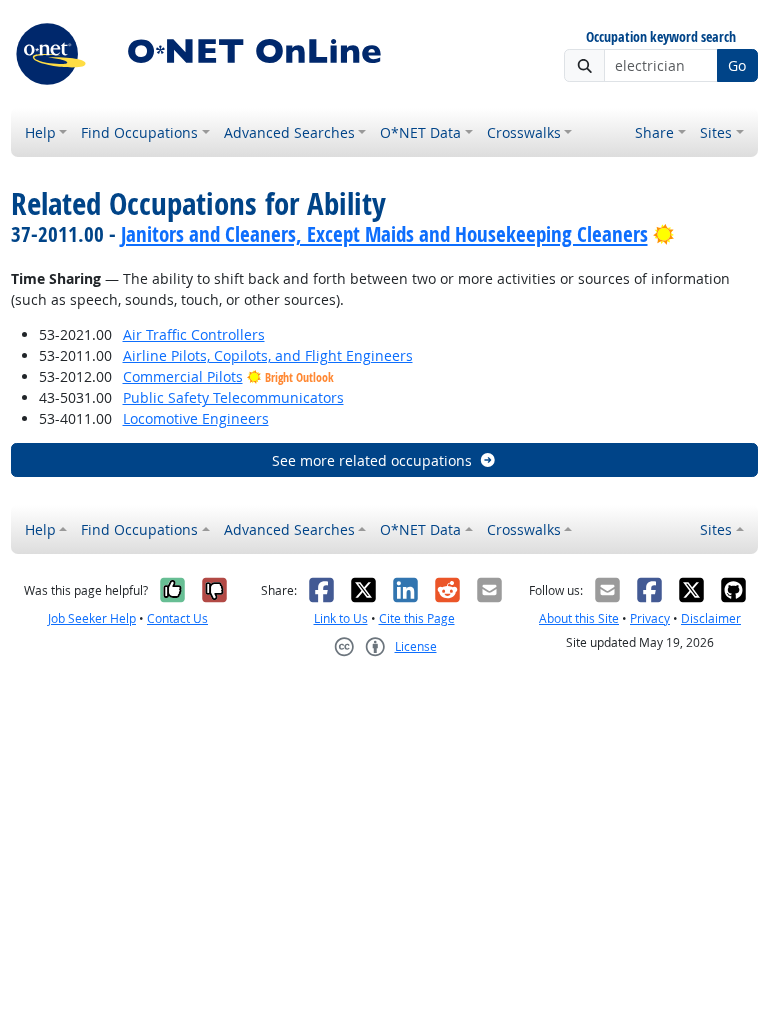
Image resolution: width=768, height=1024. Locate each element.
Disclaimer (711, 618)
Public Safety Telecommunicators (233, 397)
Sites (716, 132)
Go (737, 65)
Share (654, 132)
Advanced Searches (289, 132)
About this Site (579, 618)
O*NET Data (420, 132)
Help (40, 132)
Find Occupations (139, 132)
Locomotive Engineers (196, 418)
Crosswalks (524, 132)
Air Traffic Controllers (194, 334)
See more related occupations (372, 460)
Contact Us (177, 618)
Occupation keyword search (661, 37)
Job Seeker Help (92, 618)
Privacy (650, 618)
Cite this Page (417, 618)
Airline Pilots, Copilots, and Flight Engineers (268, 355)
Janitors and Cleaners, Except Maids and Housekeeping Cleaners (384, 234)
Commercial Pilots (183, 376)
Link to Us (341, 618)
